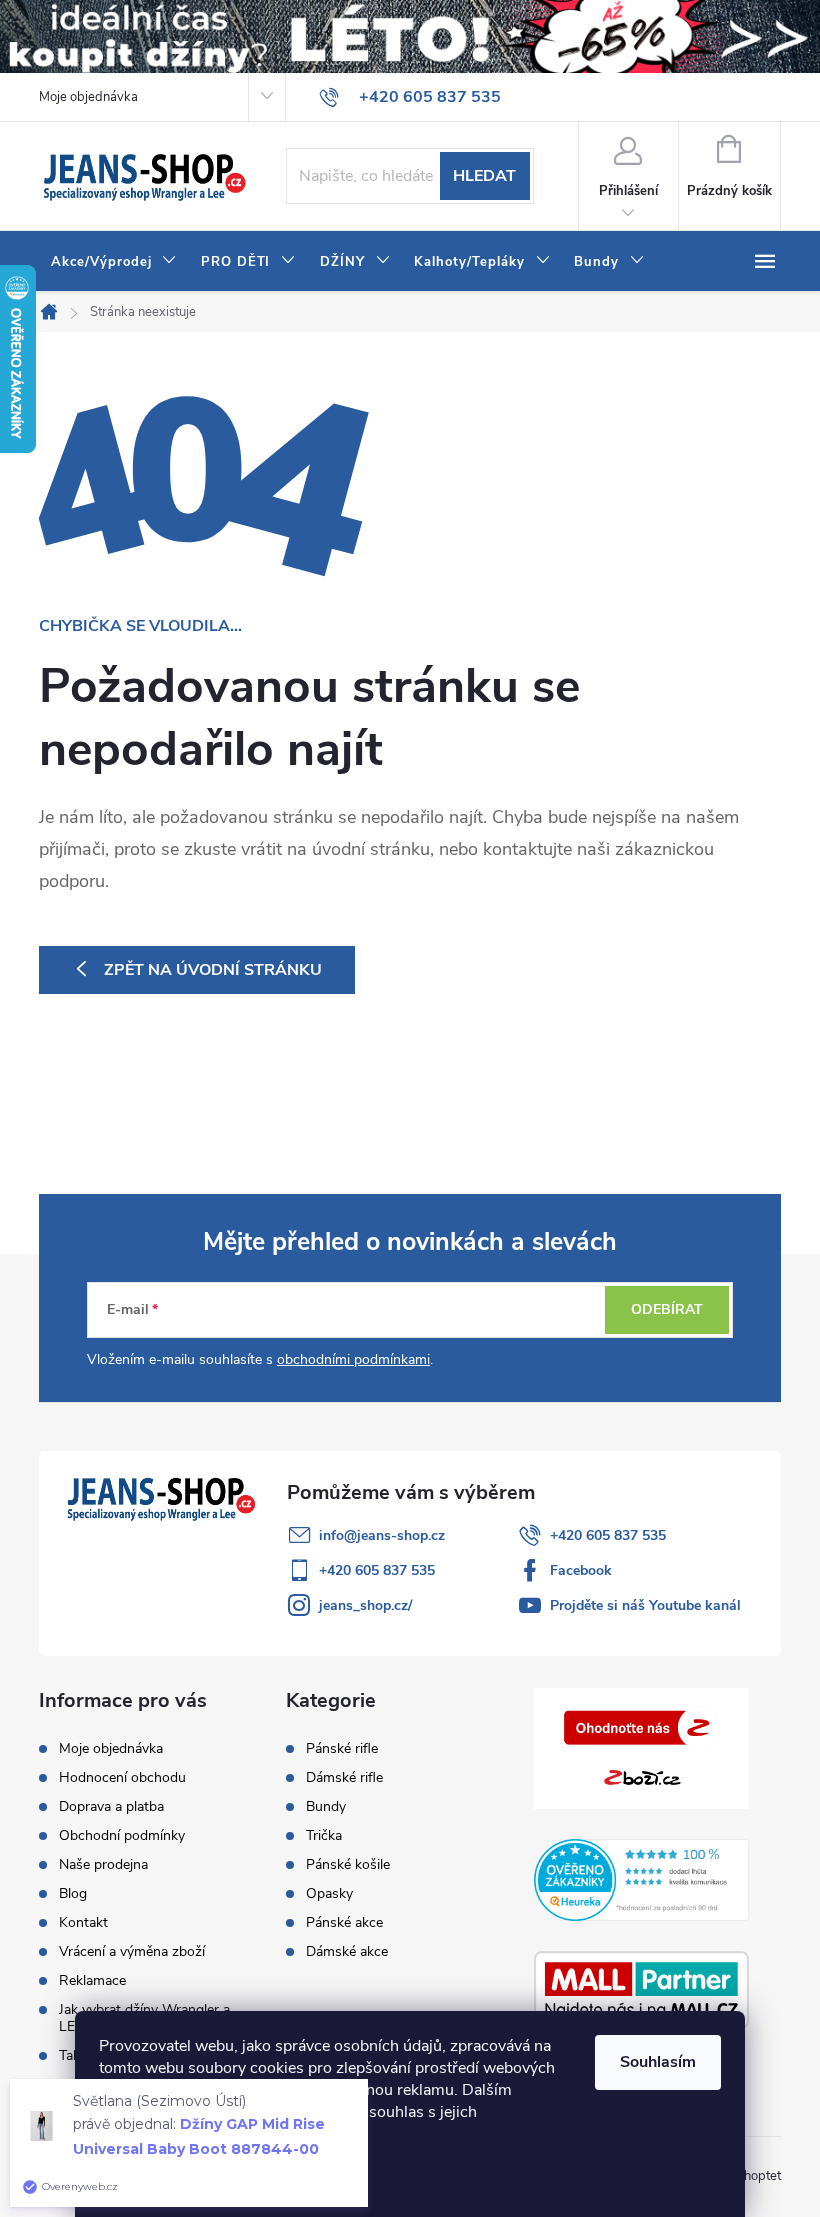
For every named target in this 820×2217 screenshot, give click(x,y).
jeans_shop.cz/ (365, 1605)
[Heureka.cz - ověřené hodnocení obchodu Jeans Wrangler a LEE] (641, 1880)
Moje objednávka (88, 97)
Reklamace (92, 1980)
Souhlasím (658, 2062)
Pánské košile (348, 1865)
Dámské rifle (344, 1778)
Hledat (484, 176)
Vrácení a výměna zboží (132, 1951)
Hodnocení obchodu (122, 1777)
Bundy (326, 1807)
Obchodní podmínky (122, 1835)
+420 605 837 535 (608, 1535)
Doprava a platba (111, 1806)
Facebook (581, 1570)
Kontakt (83, 1922)
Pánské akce (344, 1923)
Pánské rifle (342, 1749)
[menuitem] (114, 262)
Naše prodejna (103, 1864)
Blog (73, 1893)
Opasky (329, 1894)
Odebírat (667, 1309)
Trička (324, 1836)
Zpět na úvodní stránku (213, 970)
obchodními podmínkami (353, 1359)
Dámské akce (347, 1952)
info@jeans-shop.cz (382, 1535)
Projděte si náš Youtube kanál (645, 1605)
